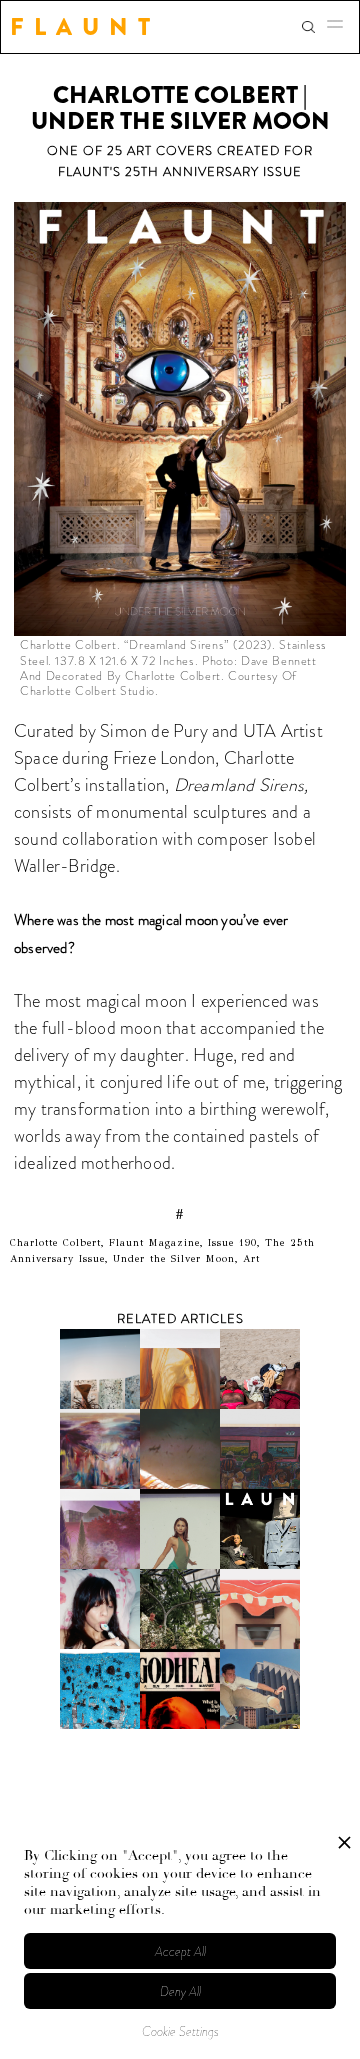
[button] (341, 27)
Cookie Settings (180, 2031)
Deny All (180, 1991)
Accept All (180, 1951)
